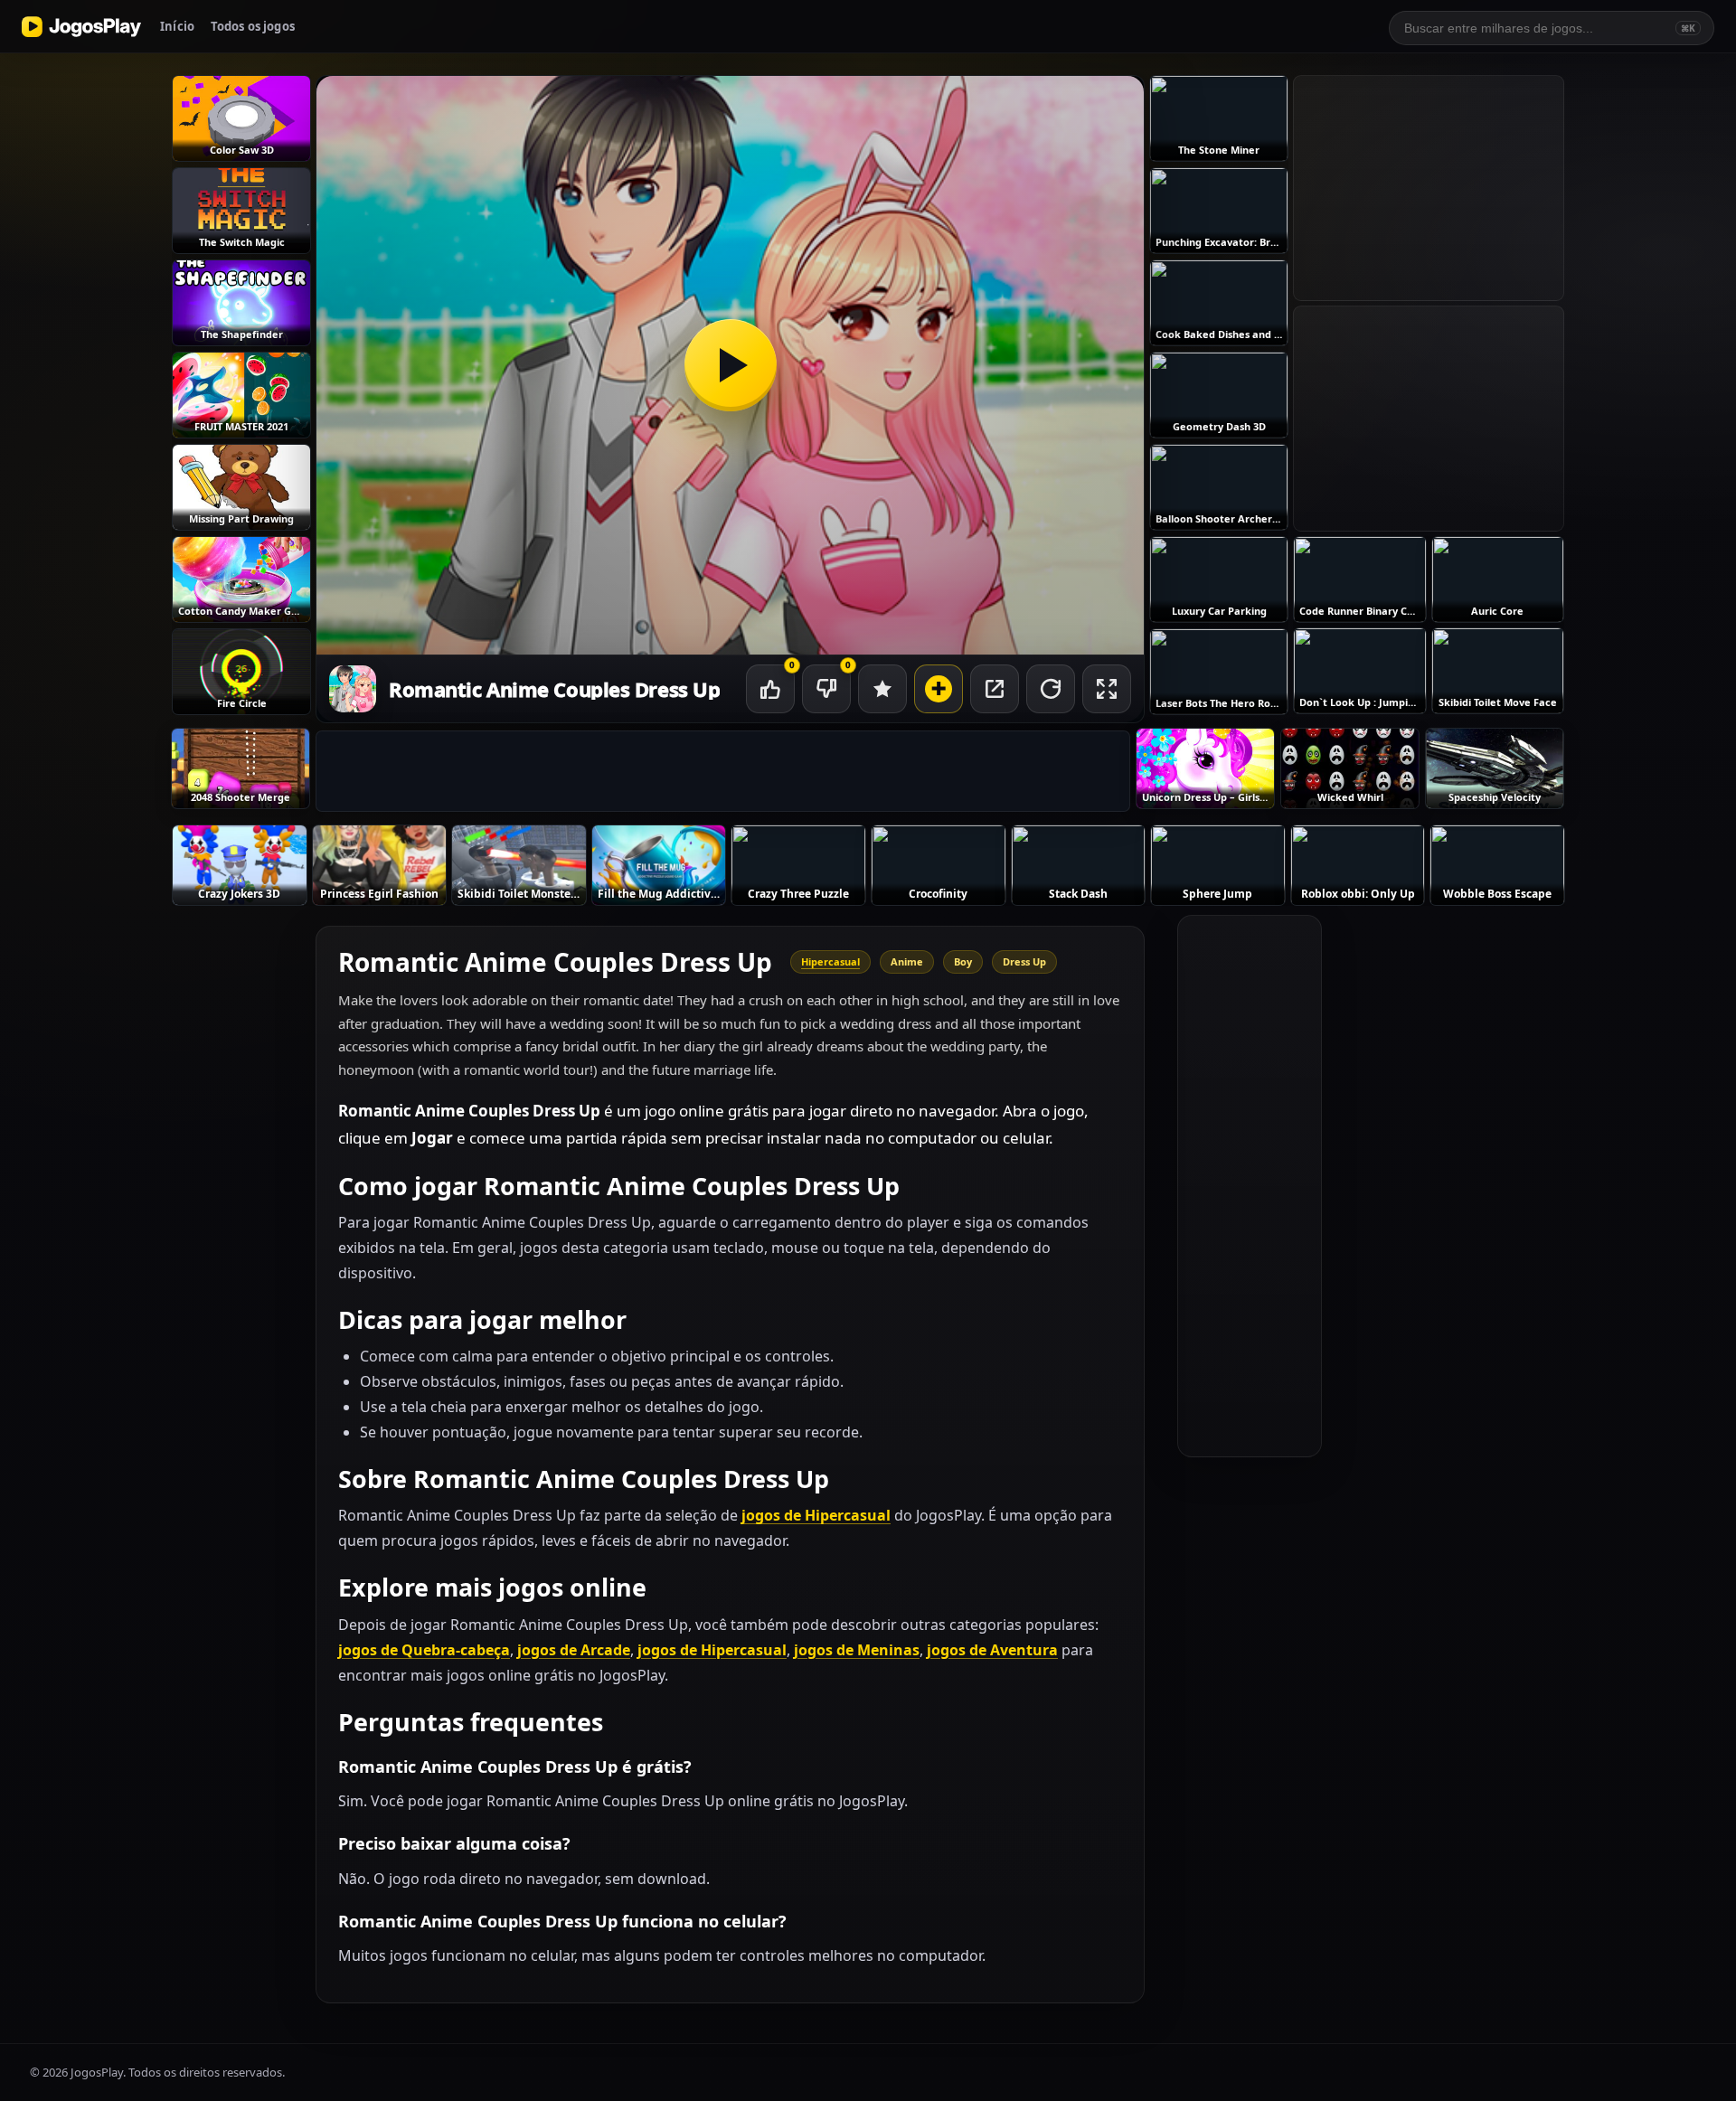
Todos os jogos (253, 26)
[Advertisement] (723, 772)
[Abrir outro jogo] (939, 689)
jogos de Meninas (857, 1650)
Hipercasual (830, 961)
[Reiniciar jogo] (1051, 689)
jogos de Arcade (574, 1650)
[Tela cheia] (1107, 689)
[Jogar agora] (730, 365)
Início (177, 26)
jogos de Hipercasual (816, 1515)
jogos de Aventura (992, 1650)
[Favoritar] (882, 689)
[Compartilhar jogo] (995, 689)
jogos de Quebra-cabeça (424, 1650)
